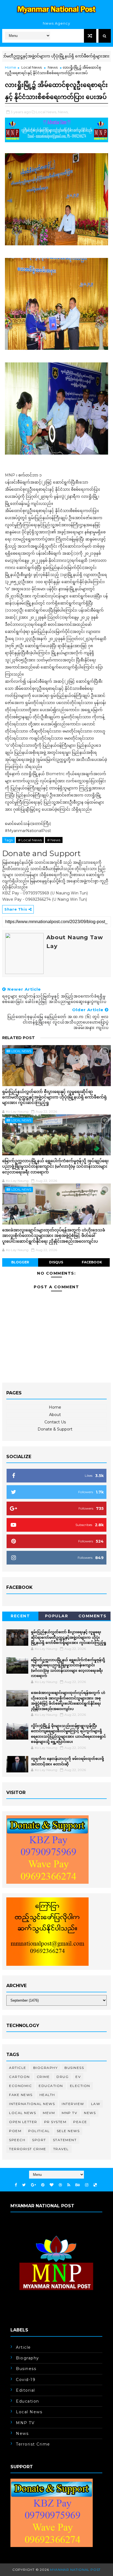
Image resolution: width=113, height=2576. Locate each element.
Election (80, 2086)
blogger (20, 1262)
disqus (56, 1262)
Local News (32, 67)
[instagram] (87, 2185)
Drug (63, 2077)
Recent (20, 1616)
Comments (93, 1616)
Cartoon (19, 2077)
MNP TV (69, 2113)
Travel (61, 2149)
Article (18, 2068)
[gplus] (33, 2185)
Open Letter (23, 2122)
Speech (17, 2140)
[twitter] (24, 2185)
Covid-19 (26, 2380)
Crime (43, 2077)
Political (39, 2131)
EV (78, 2077)
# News (54, 840)
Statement (65, 2140)
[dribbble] (60, 2185)
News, (63, 112)
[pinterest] (43, 2185)
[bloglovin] (52, 2185)
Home (11, 67)
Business (74, 2068)
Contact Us (55, 1422)
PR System (55, 2122)
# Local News (30, 840)
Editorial (26, 2390)
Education (51, 2086)
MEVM (49, 2113)
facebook (92, 1262)
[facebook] (16, 2185)
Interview (73, 2104)
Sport (39, 2140)
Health (47, 2095)
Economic (20, 2086)
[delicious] (95, 2185)
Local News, (46, 112)
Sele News (68, 2131)
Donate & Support (55, 1429)
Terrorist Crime (28, 2149)
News (53, 67)
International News (32, 2104)
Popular (57, 1616)
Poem (15, 2131)
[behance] (78, 2185)
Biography (46, 2068)
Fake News (21, 2095)
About (55, 1415)
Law (96, 2104)
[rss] (69, 2185)
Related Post (19, 1038)
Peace (80, 2122)
